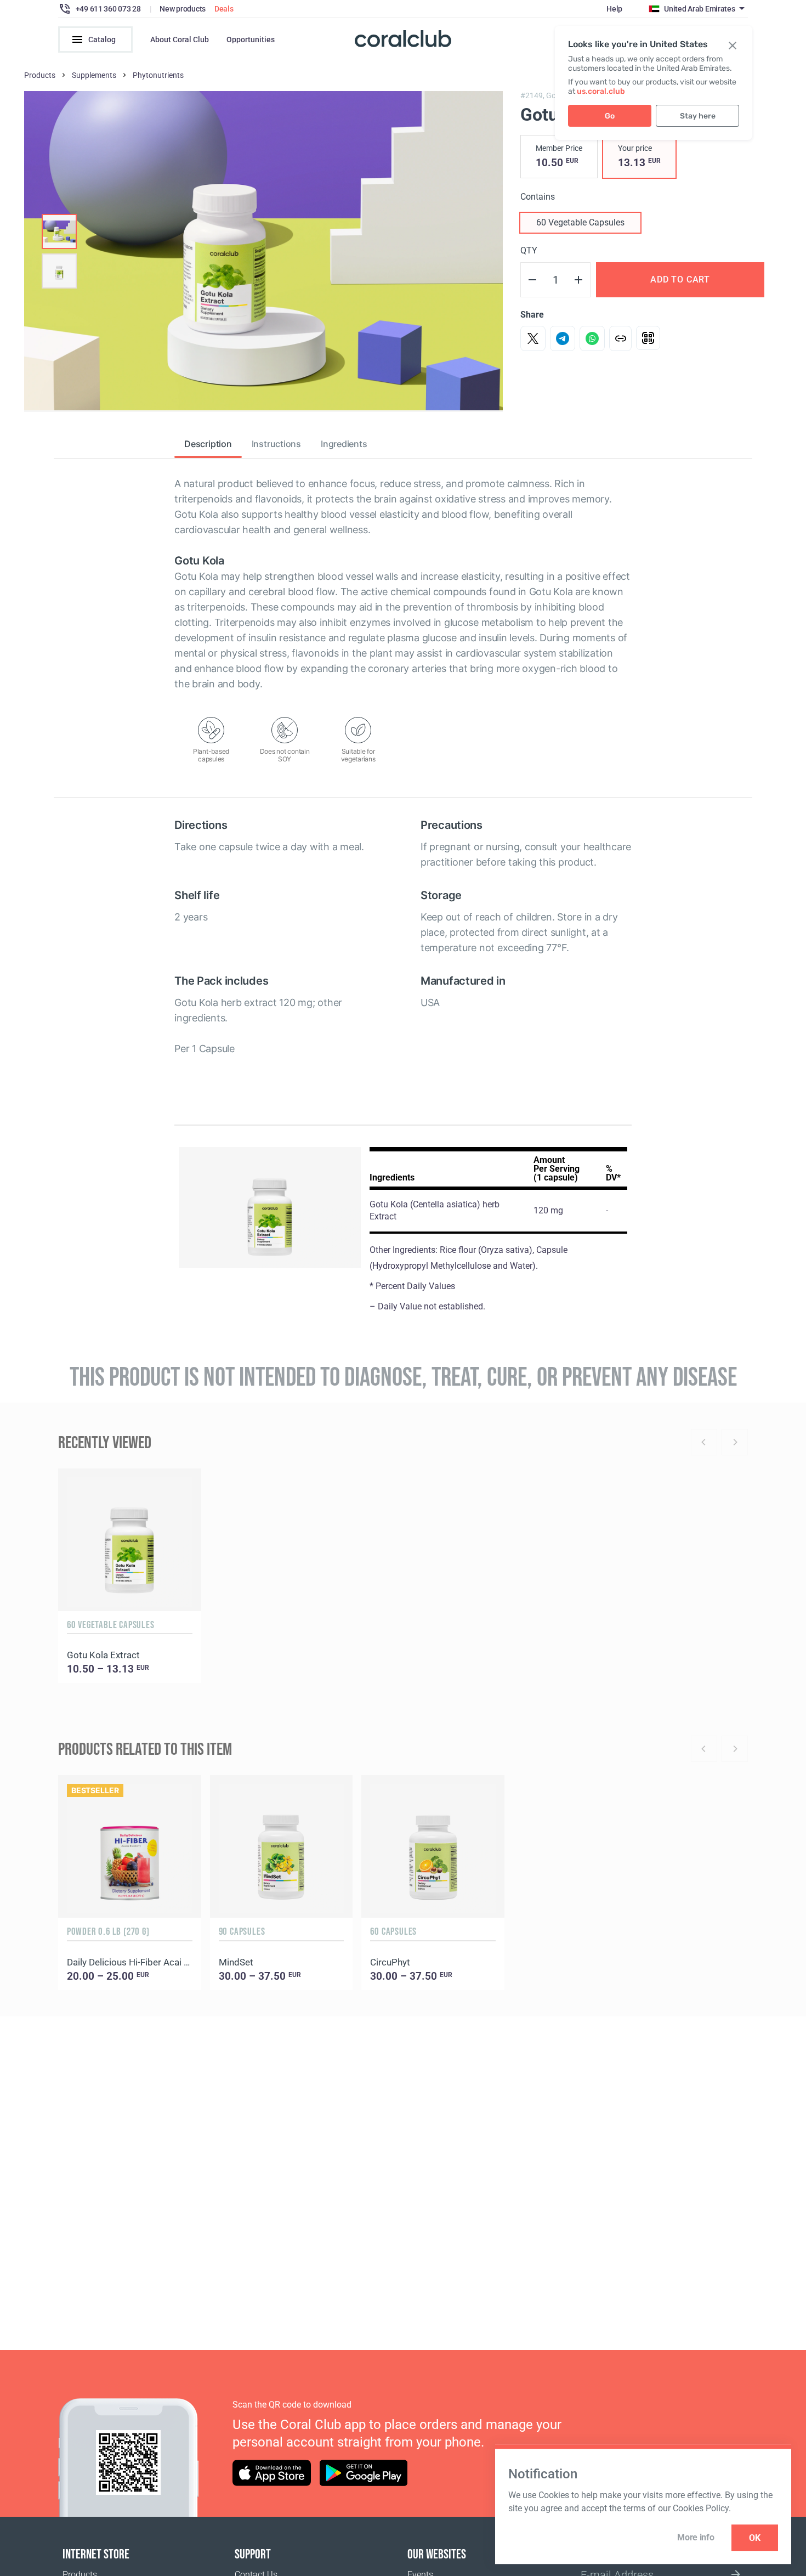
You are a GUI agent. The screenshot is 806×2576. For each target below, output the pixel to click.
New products (183, 9)
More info (696, 2537)
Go (610, 116)
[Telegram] (563, 338)
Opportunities (251, 39)
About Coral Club (180, 39)
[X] (533, 338)
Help (614, 9)
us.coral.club (601, 91)
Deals (224, 9)
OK (755, 2538)
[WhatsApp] (592, 338)
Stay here (698, 116)
